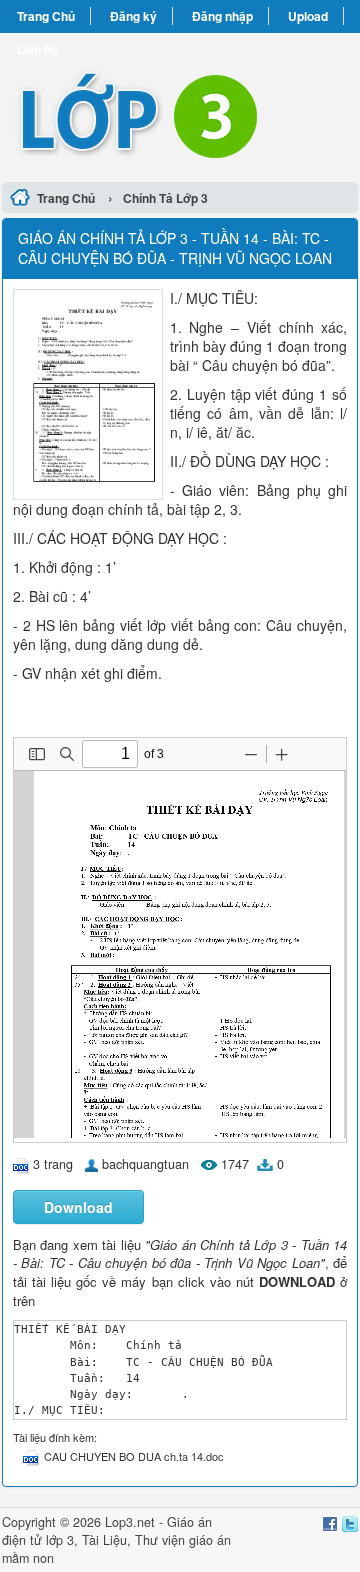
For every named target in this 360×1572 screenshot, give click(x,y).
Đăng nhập (222, 16)
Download (78, 1207)
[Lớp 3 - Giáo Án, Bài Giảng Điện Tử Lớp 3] (180, 104)
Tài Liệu (104, 1540)
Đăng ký (133, 16)
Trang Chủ (46, 16)
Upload (308, 16)
